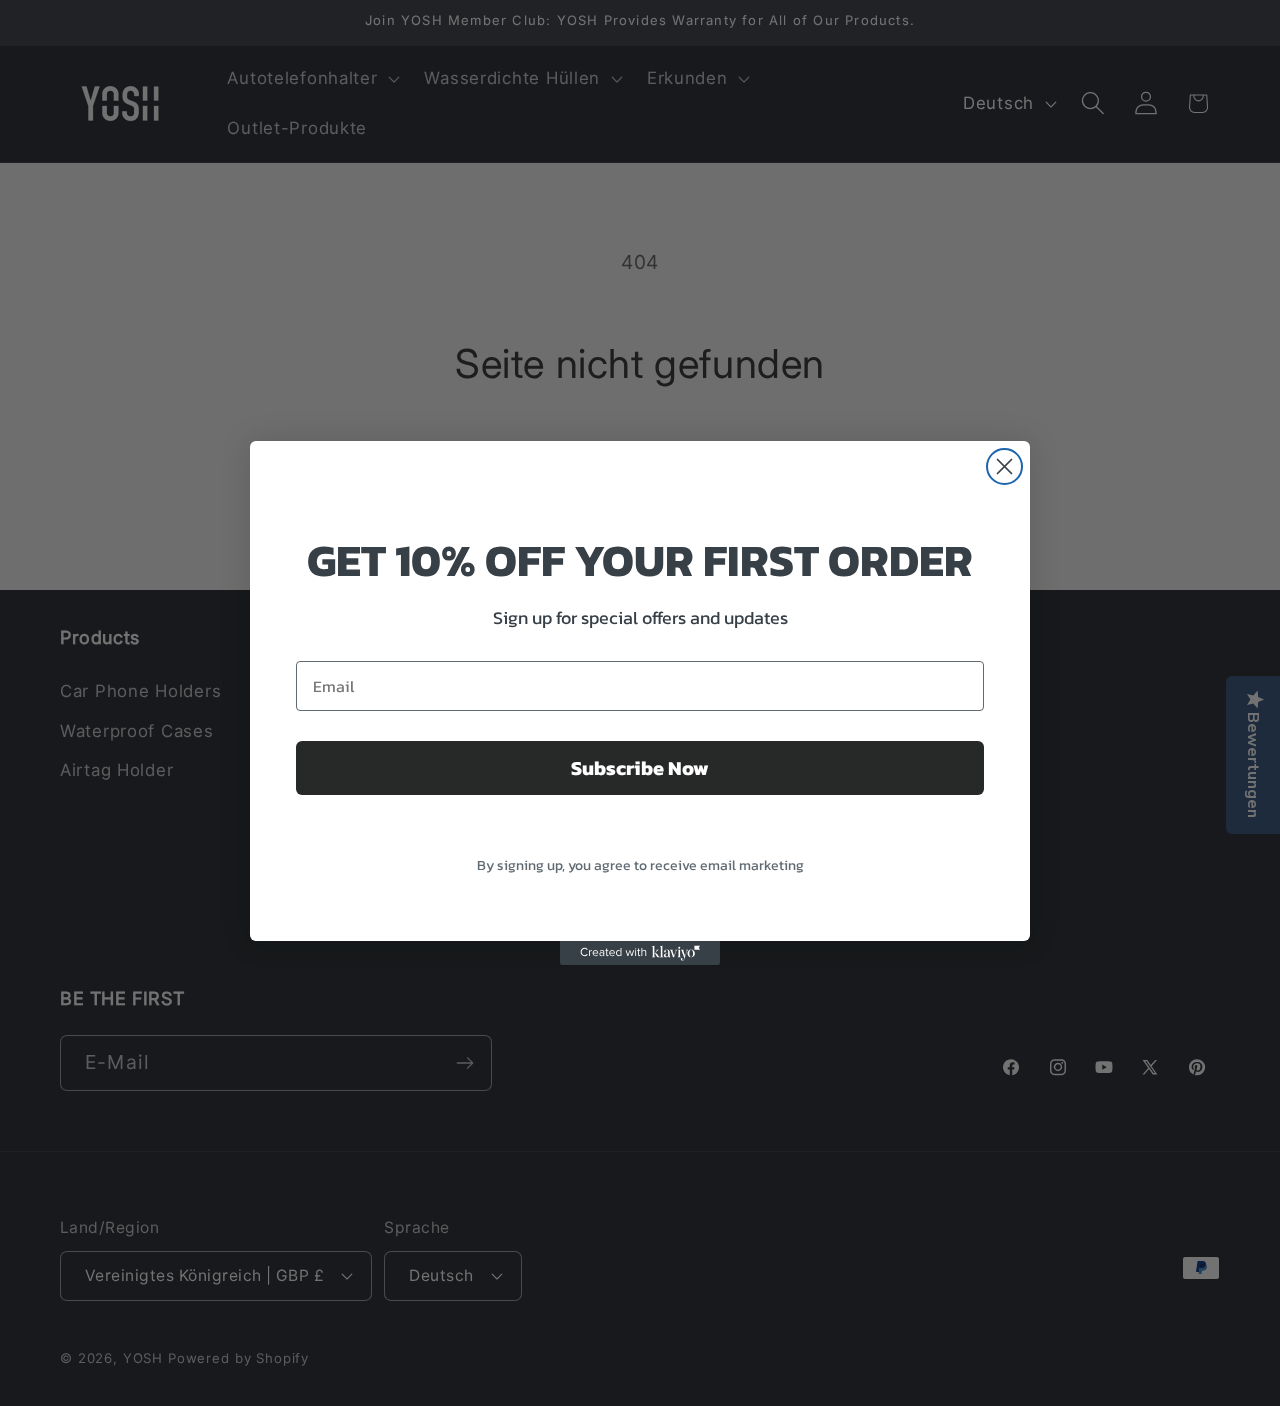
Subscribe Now (640, 768)
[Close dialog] (1004, 466)
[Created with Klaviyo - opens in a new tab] (640, 953)
